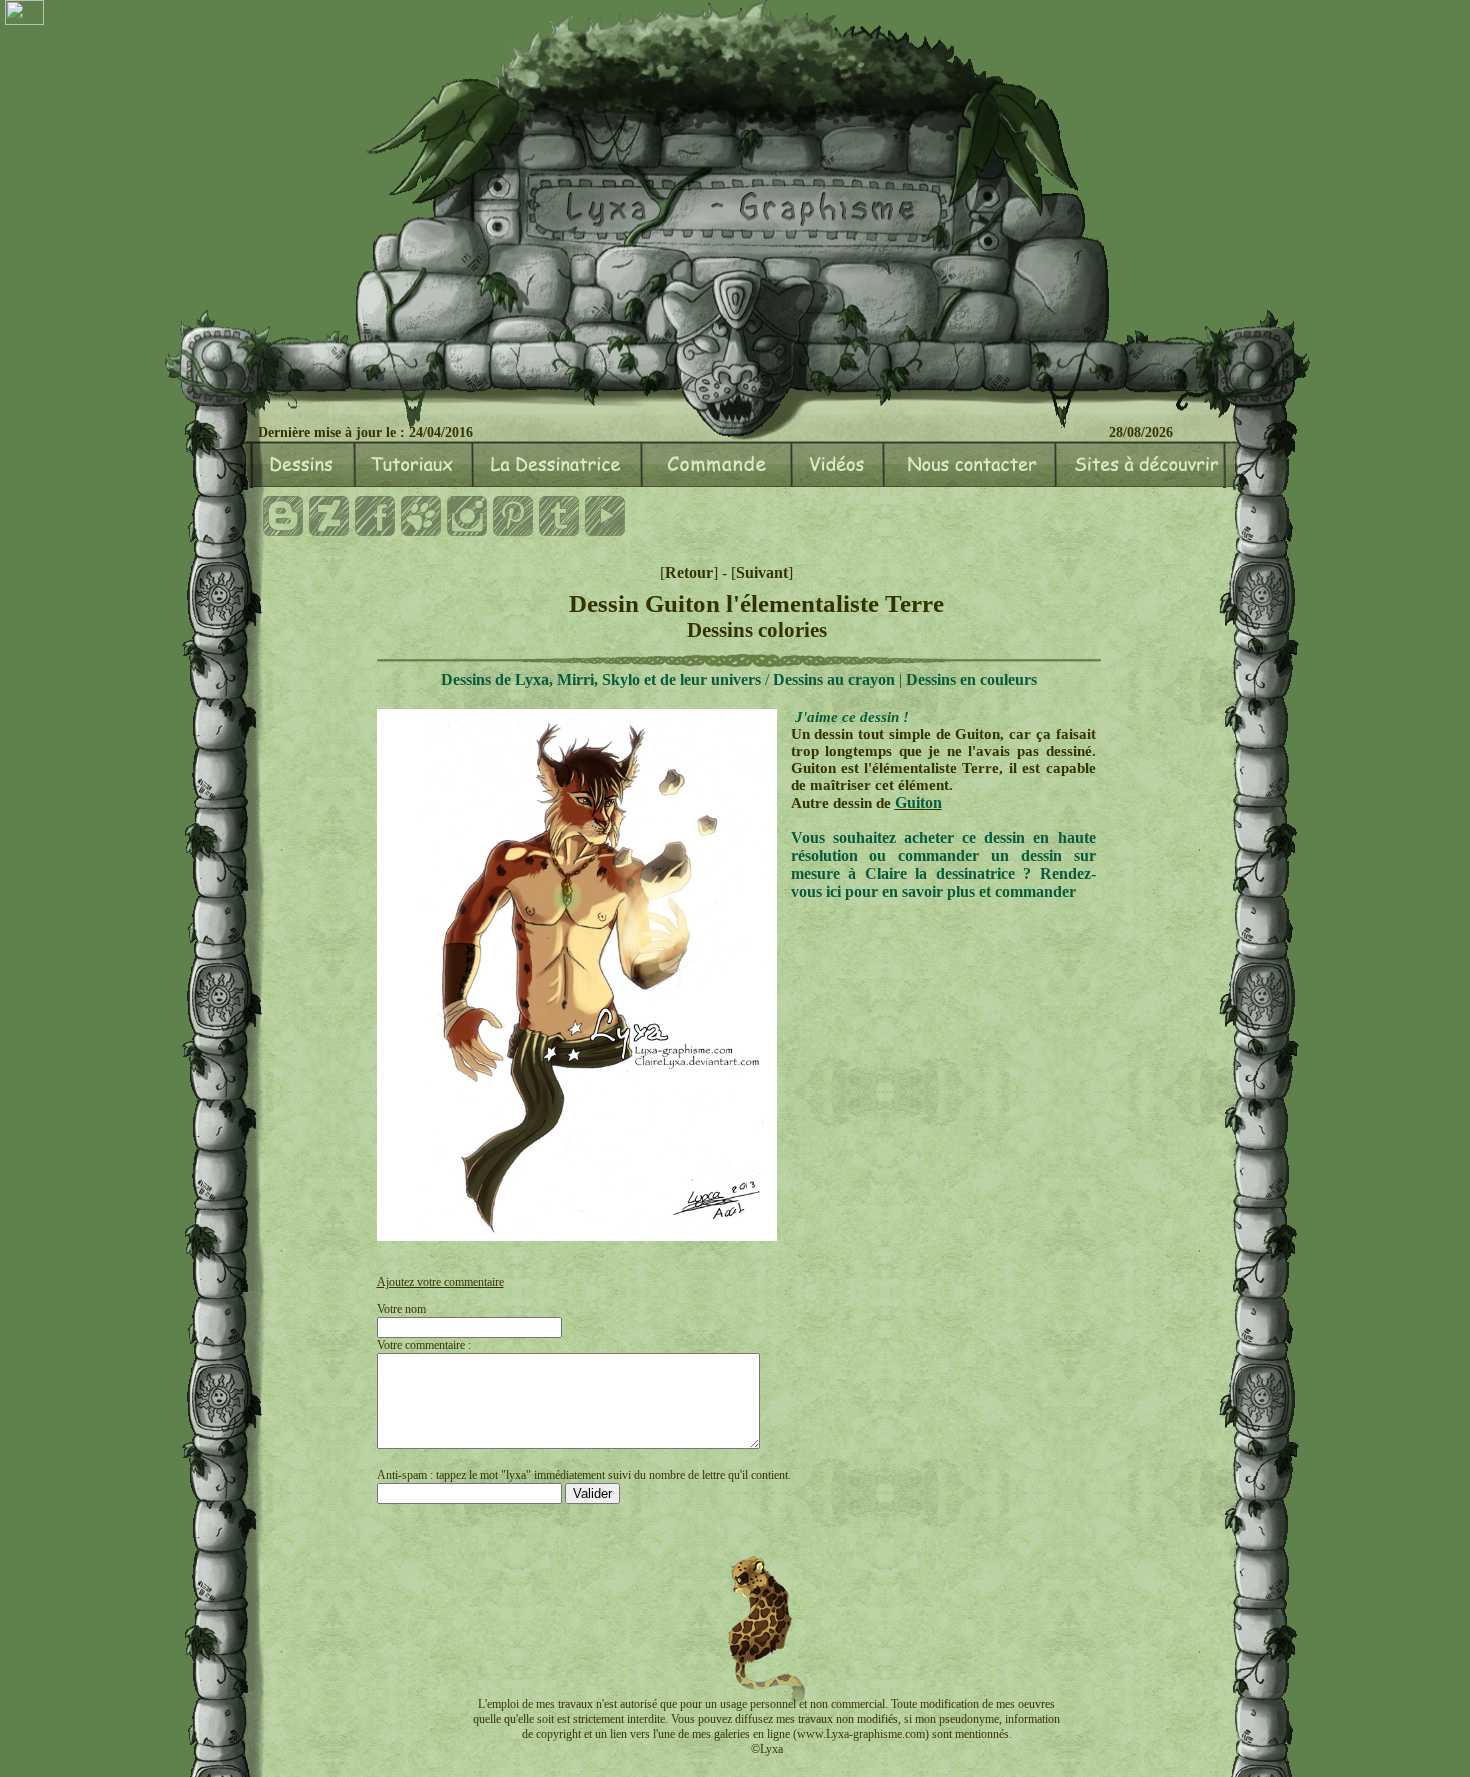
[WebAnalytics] (24, 14)
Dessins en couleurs (971, 679)
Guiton (918, 802)
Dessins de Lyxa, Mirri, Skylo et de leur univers (601, 679)
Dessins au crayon (834, 679)
